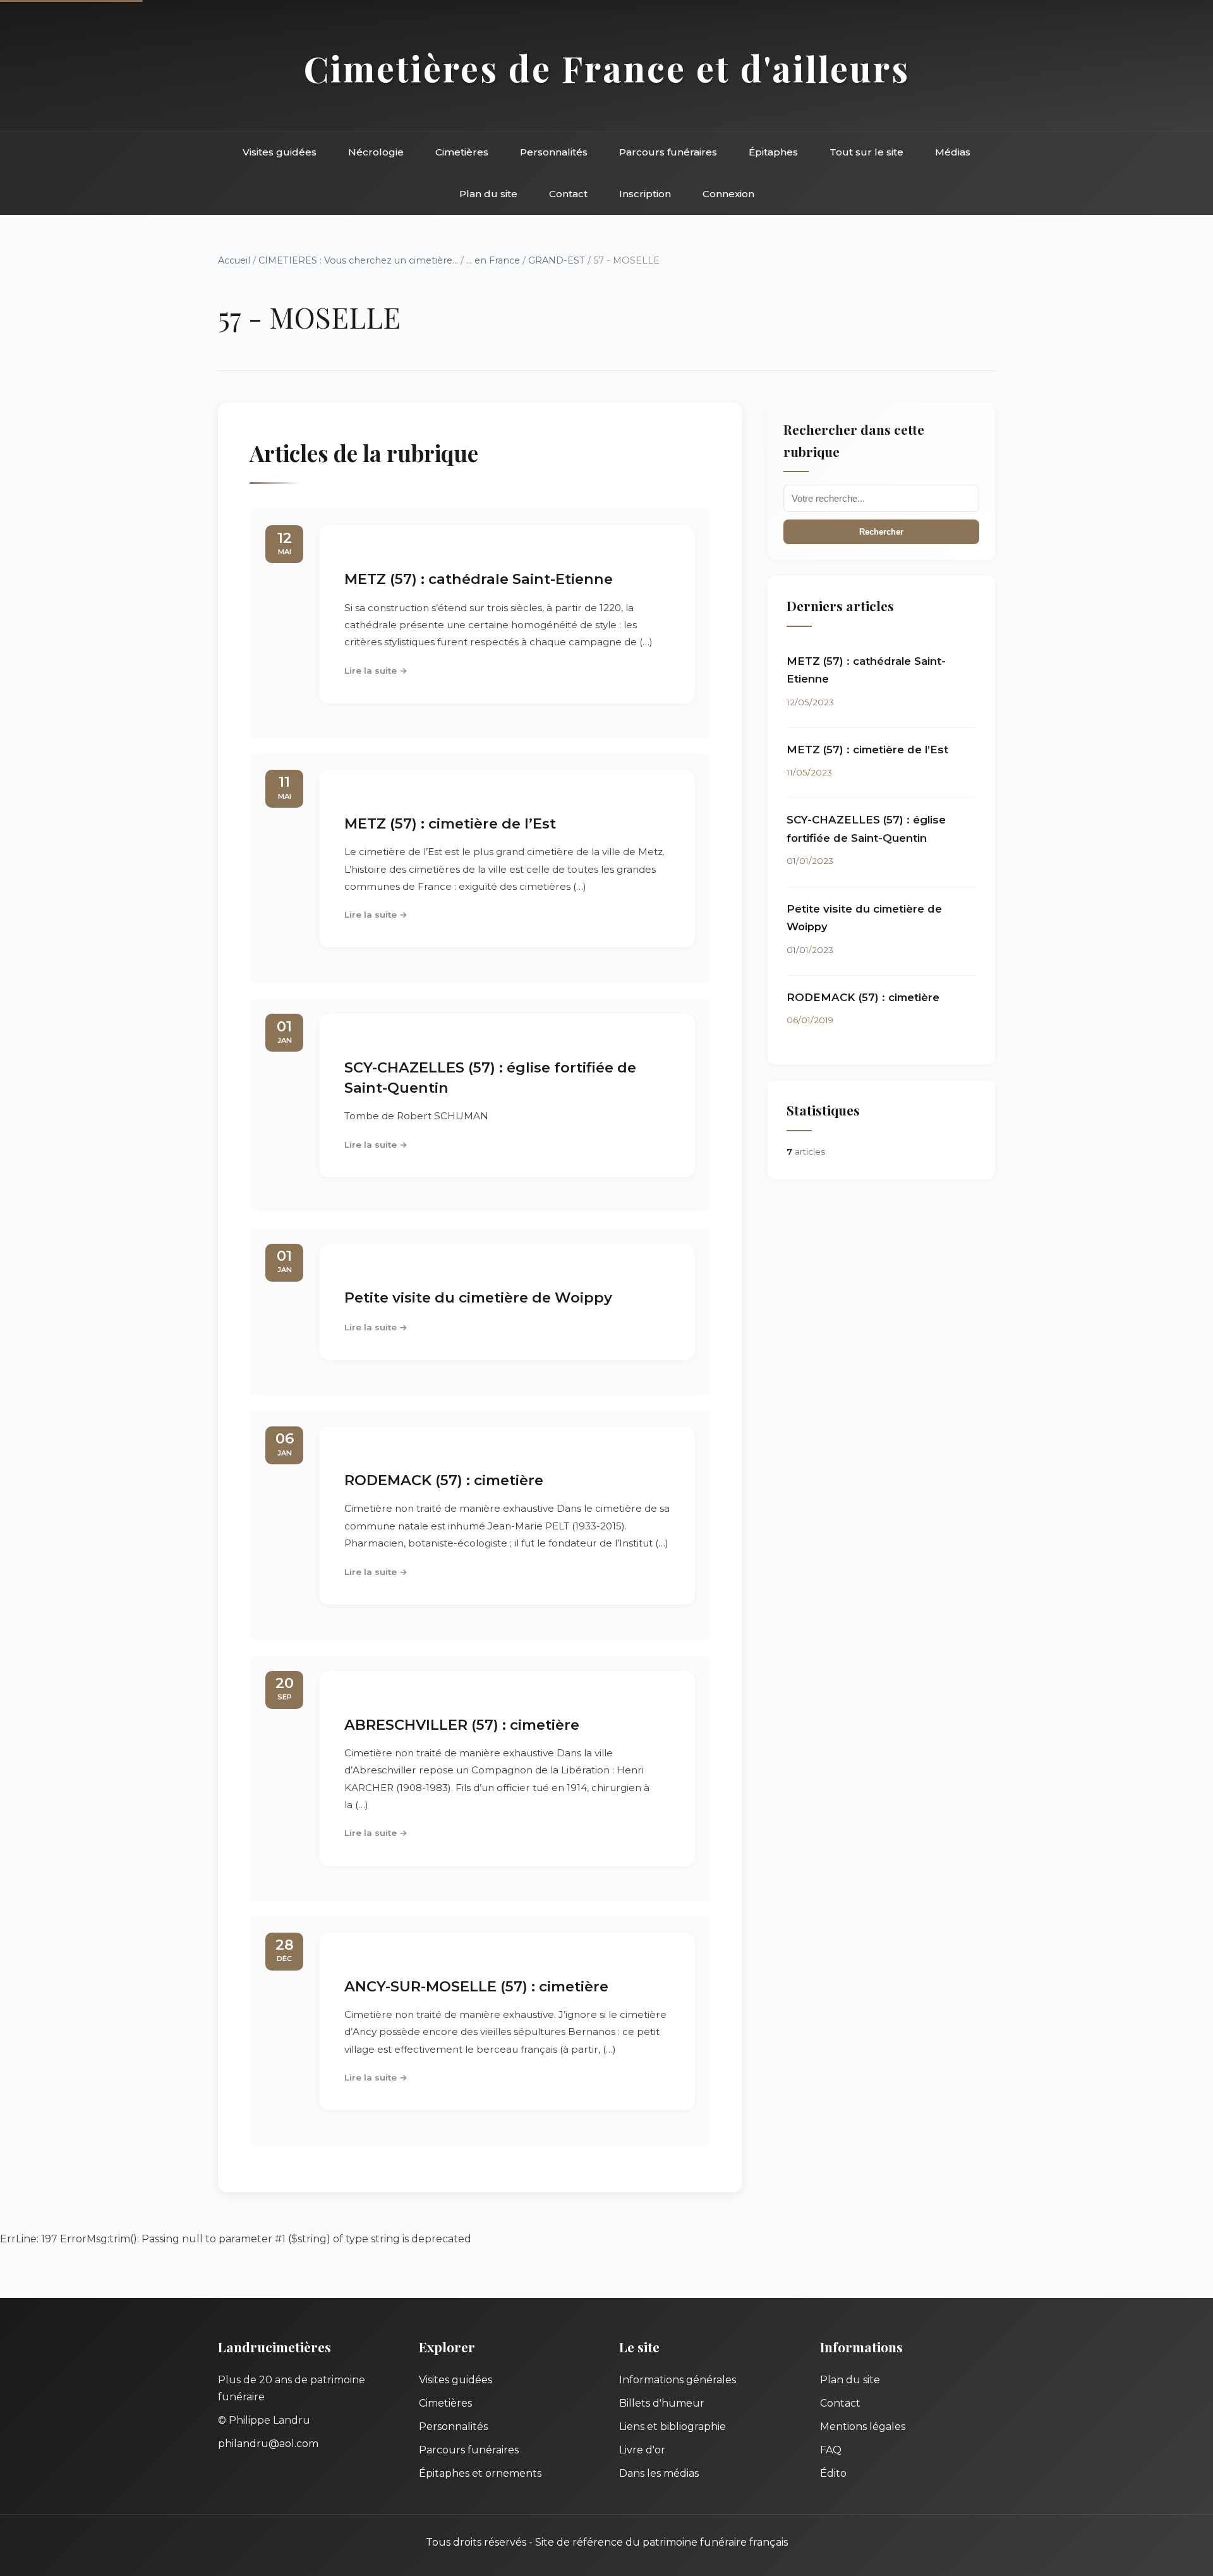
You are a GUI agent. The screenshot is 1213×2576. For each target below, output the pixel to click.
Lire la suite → (376, 671)
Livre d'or (642, 2450)
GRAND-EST (557, 260)
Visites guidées (280, 152)
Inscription (645, 194)
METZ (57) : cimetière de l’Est (450, 823)
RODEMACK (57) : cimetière (444, 1480)
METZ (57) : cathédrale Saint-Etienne (479, 579)
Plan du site (488, 194)
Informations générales (678, 2380)
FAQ (831, 2450)
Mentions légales (863, 2427)
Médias (953, 152)
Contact (568, 194)
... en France (493, 260)
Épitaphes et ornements (480, 2473)
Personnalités (554, 152)
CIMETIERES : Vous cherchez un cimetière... (358, 260)
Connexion (728, 194)
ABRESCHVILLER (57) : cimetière (462, 1725)
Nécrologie (376, 152)
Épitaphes (773, 152)
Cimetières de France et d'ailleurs (607, 68)
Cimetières (462, 152)
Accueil (234, 260)
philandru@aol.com (268, 2444)
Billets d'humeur (662, 2403)
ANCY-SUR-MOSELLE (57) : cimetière (476, 1986)
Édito (833, 2473)
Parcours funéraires (668, 152)
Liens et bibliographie (673, 2427)
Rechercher (881, 532)
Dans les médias (659, 2473)
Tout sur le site (866, 152)
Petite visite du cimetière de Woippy (478, 1297)
